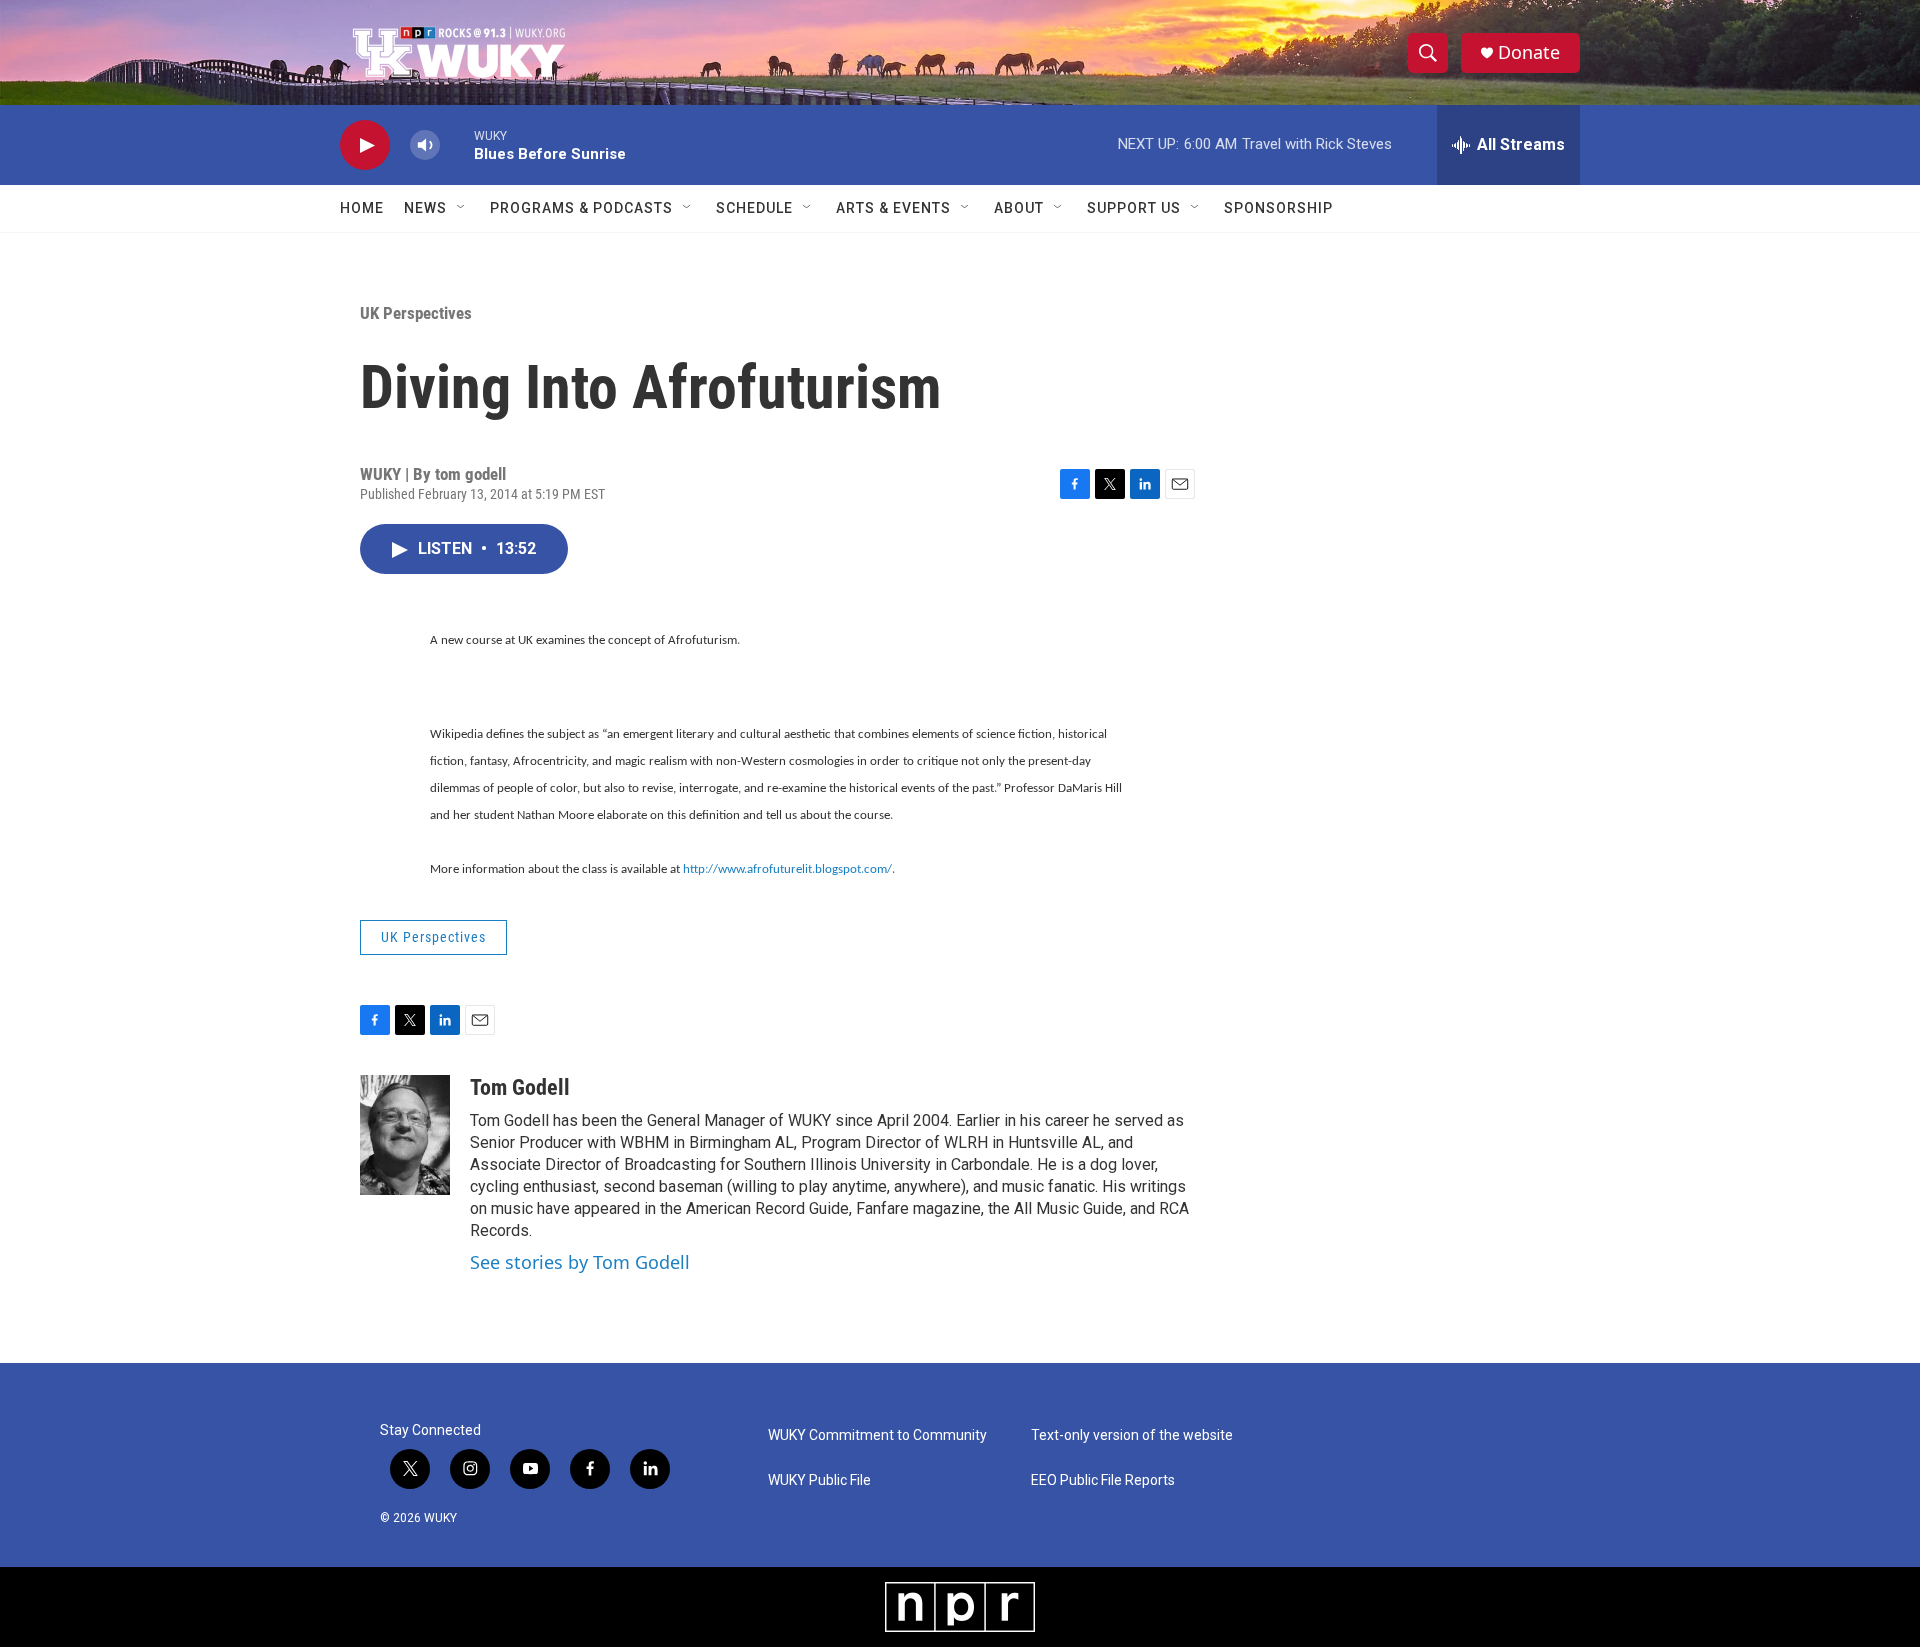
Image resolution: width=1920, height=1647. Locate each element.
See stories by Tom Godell (580, 1262)
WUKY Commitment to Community (877, 1435)
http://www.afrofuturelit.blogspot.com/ (787, 869)
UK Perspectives (416, 313)
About (1019, 208)
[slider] (457, 144)
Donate (1529, 52)
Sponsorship (1278, 208)
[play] (365, 145)
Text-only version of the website (1132, 1435)
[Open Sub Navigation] (462, 208)
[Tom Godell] (405, 1135)
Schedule (754, 208)
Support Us (1134, 208)
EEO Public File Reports (1103, 1480)
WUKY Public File (819, 1480)
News (425, 208)
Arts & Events (893, 208)
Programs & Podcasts (581, 208)
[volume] (425, 145)
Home (362, 208)
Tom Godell (520, 1087)
